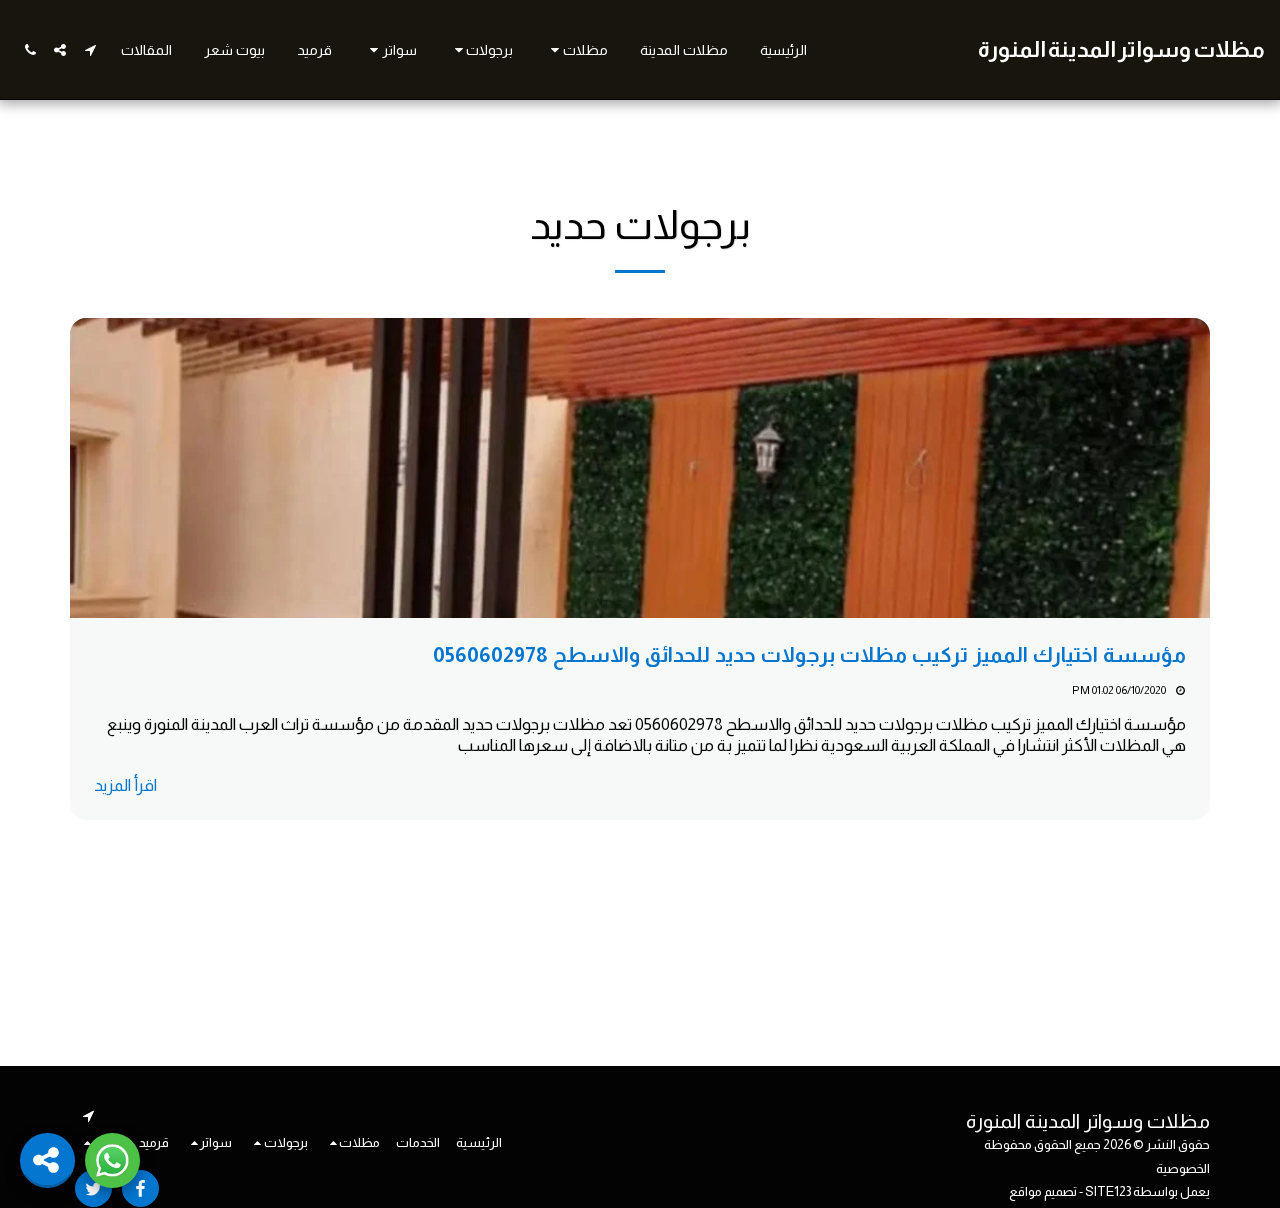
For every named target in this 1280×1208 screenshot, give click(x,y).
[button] (576, 50)
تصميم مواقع (1043, 1191)
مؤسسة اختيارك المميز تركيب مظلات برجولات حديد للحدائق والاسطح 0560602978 (809, 654)
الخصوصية (1183, 1168)
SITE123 (1108, 1191)
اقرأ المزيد (125, 785)
